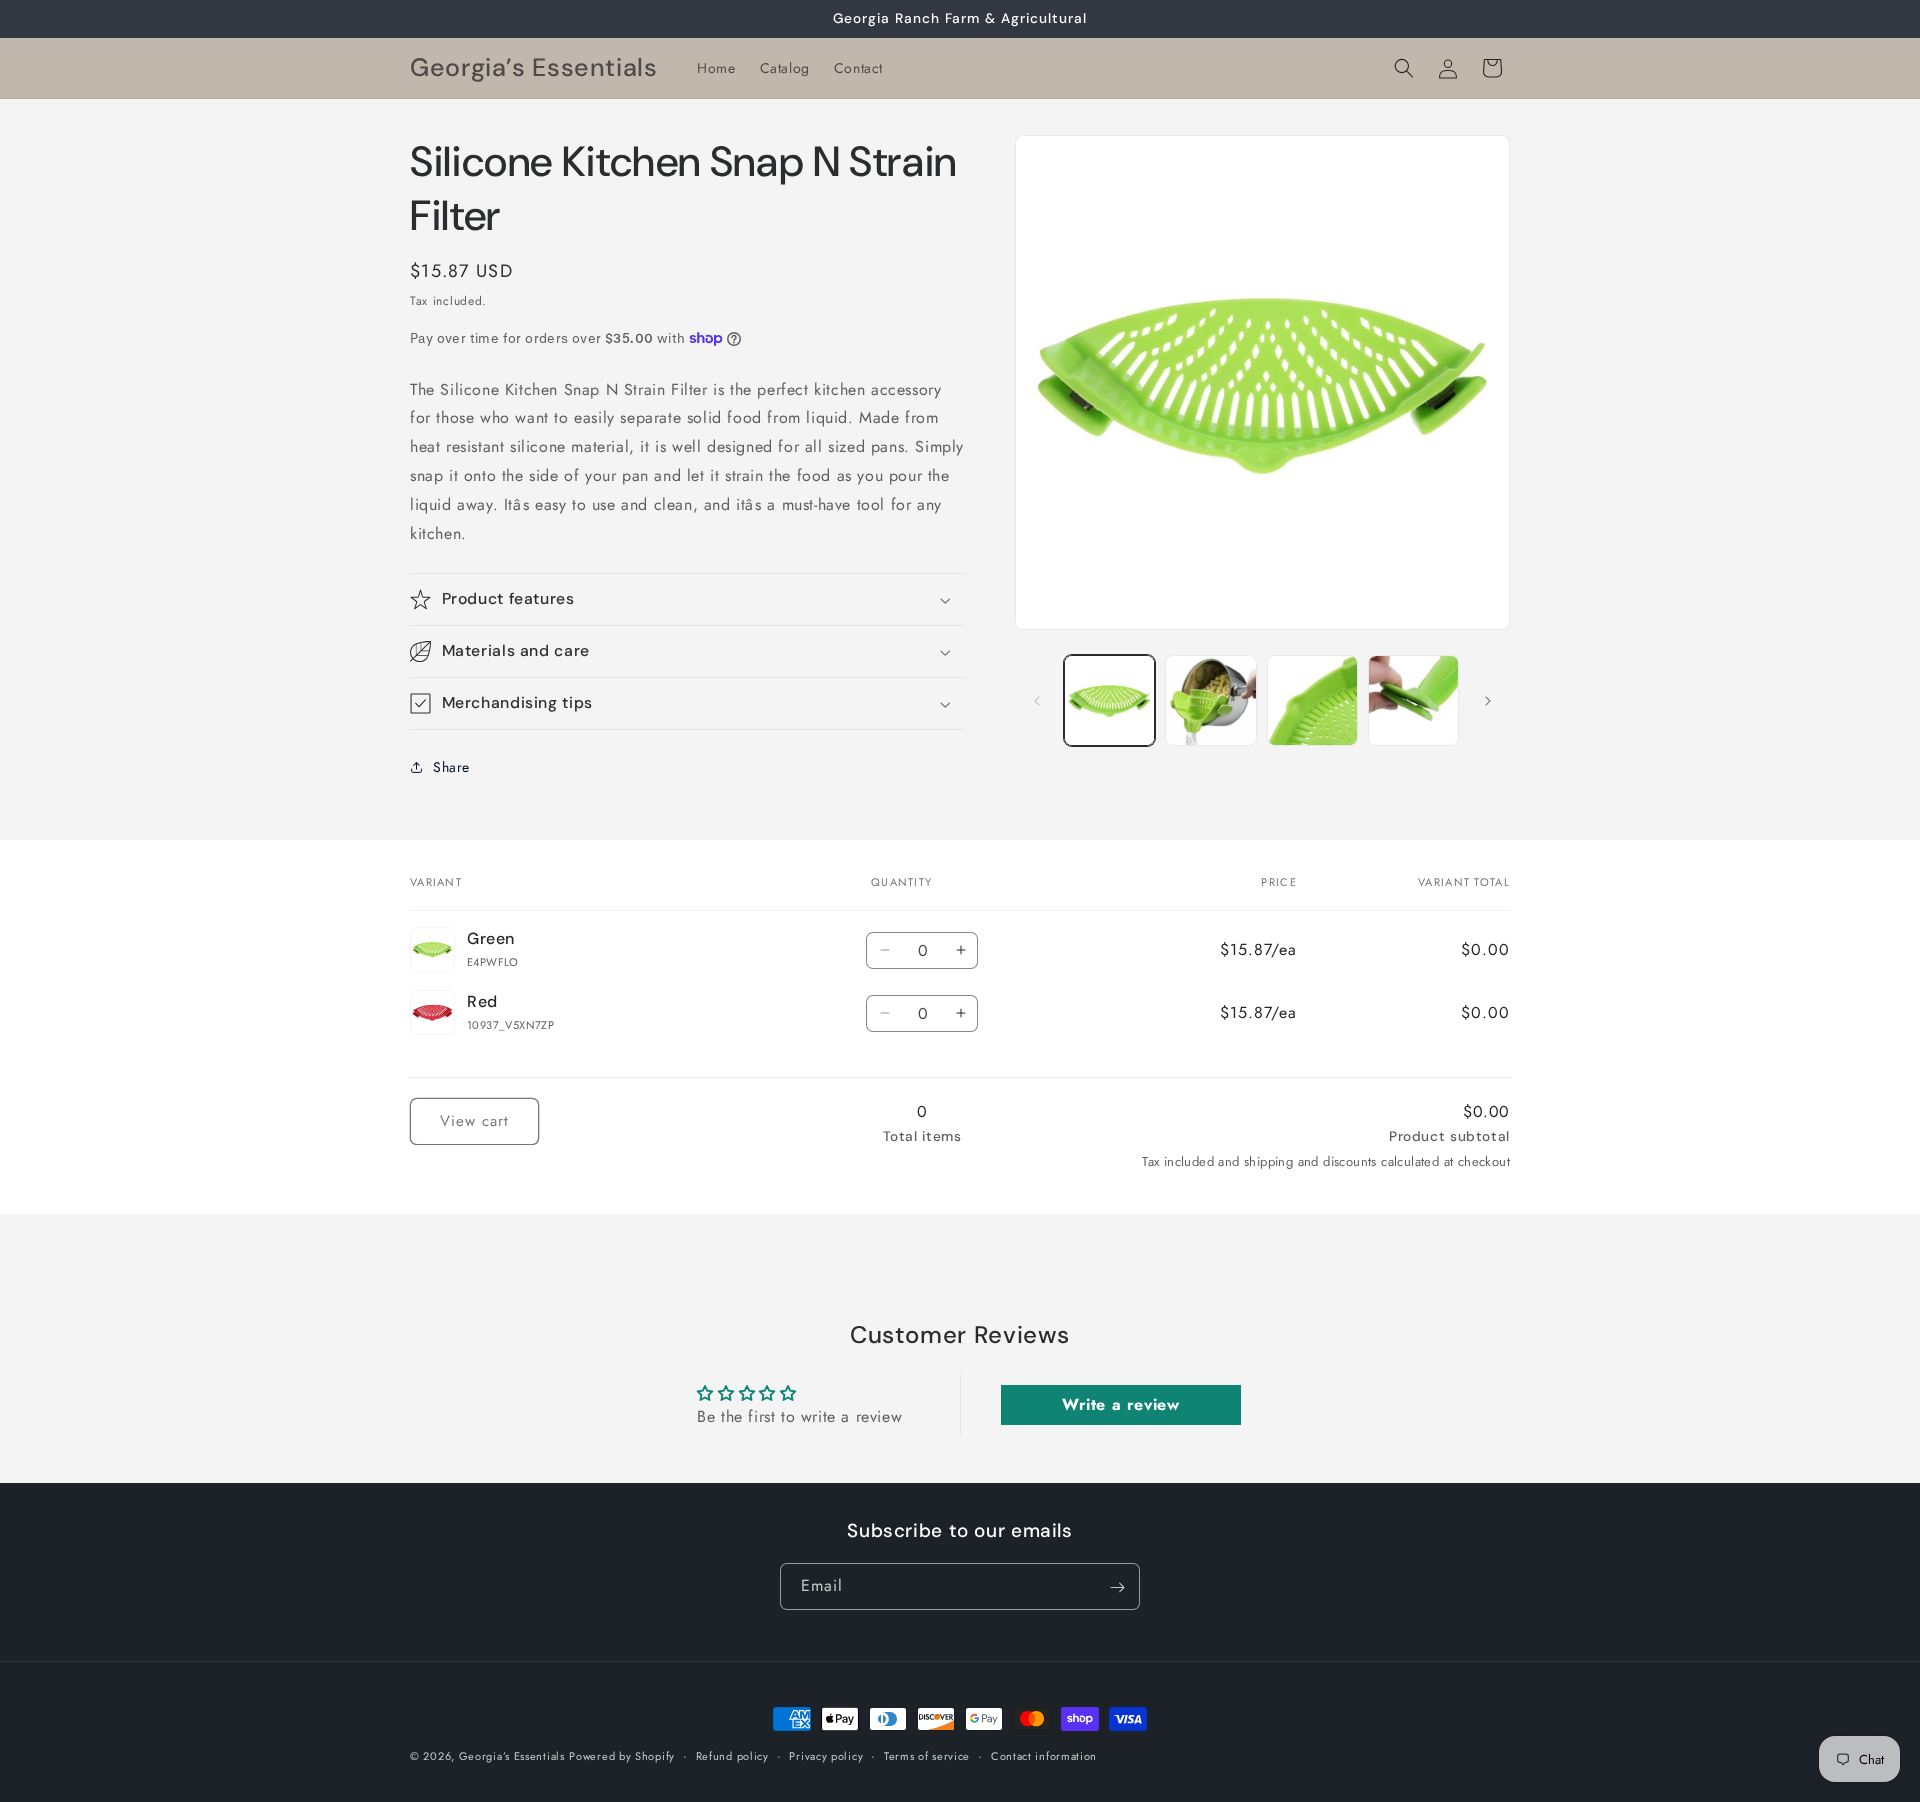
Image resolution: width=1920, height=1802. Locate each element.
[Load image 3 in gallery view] (1312, 700)
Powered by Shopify (622, 1756)
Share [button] (451, 767)
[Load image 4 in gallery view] (1413, 700)
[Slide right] (1488, 701)
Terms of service (927, 1755)
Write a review (1120, 1404)
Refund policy (732, 1755)
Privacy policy (826, 1755)
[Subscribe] (1117, 1587)
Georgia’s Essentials (512, 1756)
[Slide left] (1037, 701)
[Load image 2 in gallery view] (1210, 700)
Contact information (1044, 1755)
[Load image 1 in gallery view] (1109, 700)
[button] (1404, 68)
